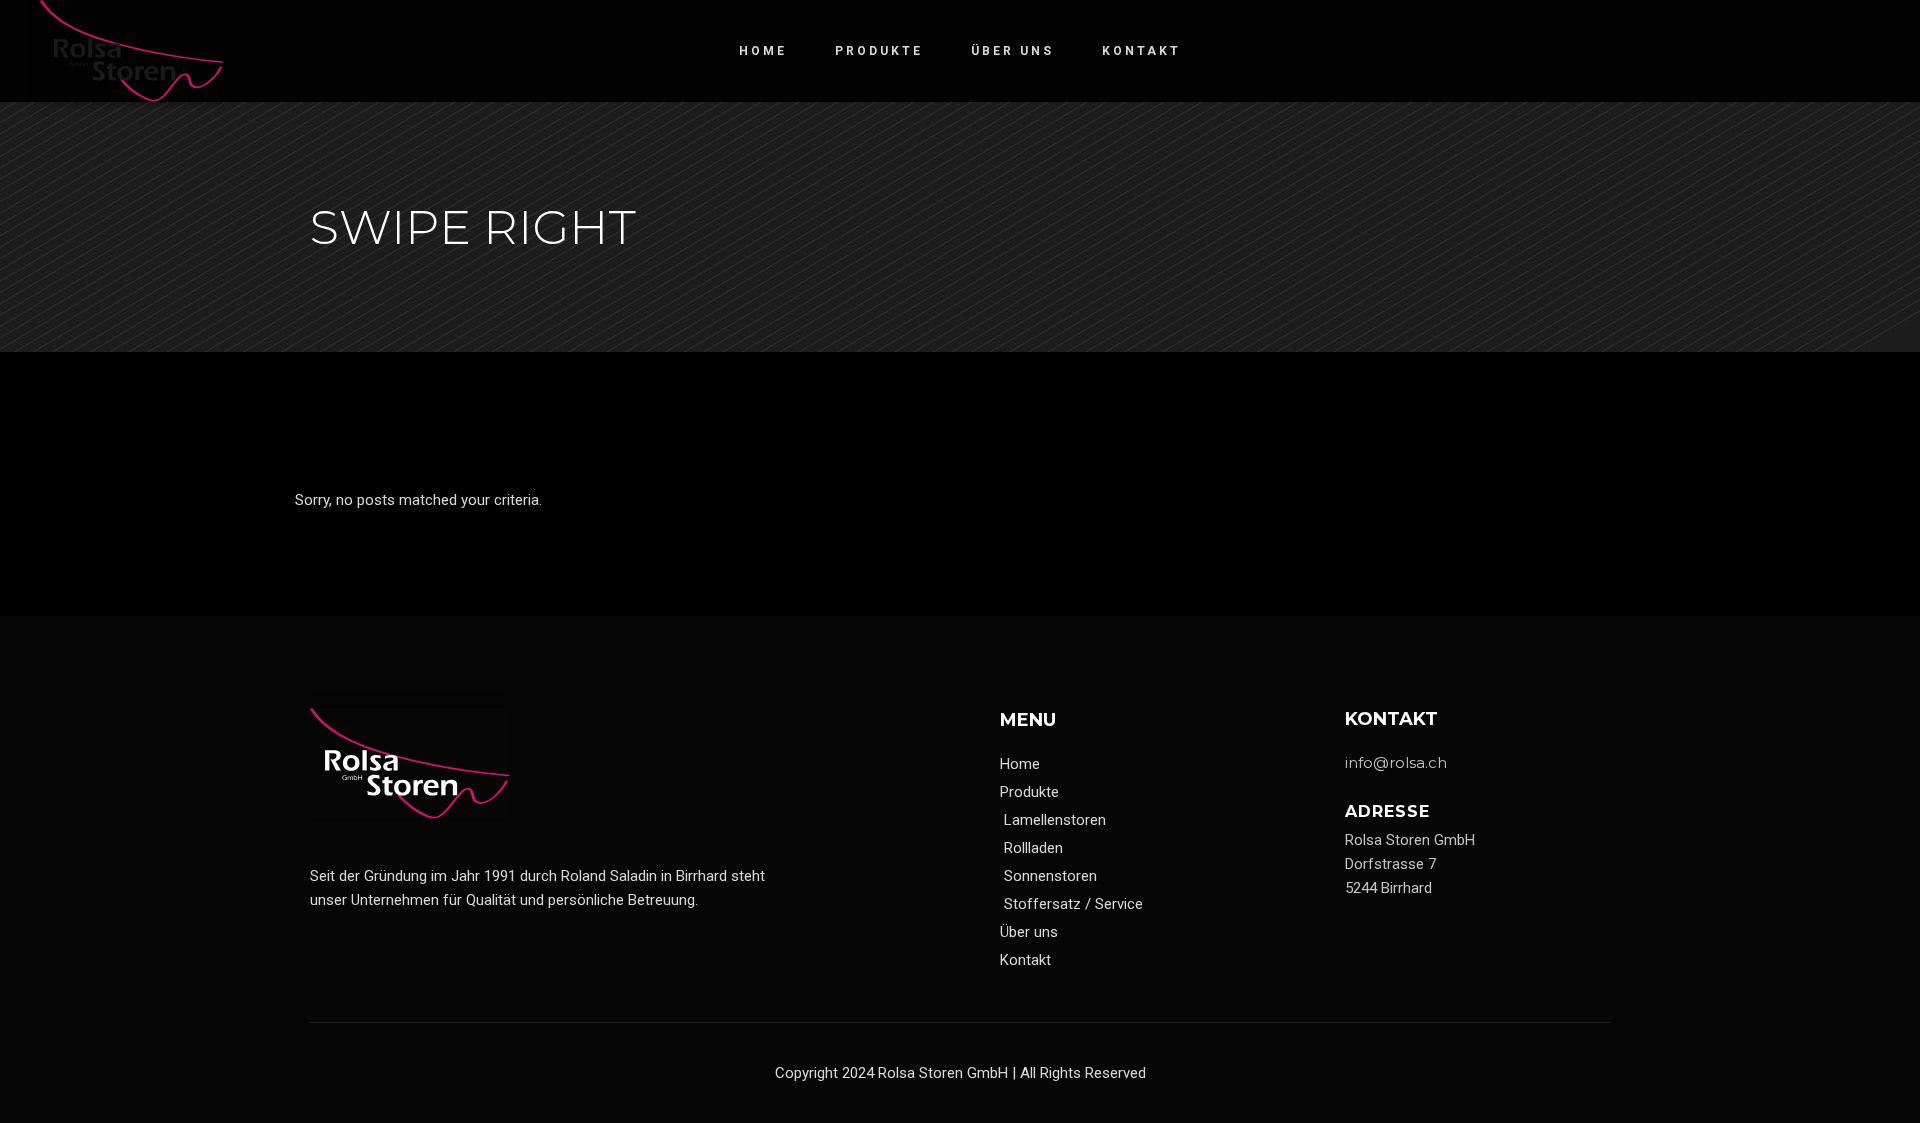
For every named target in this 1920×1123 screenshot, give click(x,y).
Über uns (1029, 932)
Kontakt (1025, 960)
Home (1020, 764)
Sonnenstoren (1050, 876)
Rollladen (1033, 848)
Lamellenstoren (1055, 820)
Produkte (1029, 792)
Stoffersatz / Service (1073, 904)
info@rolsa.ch (1396, 762)
